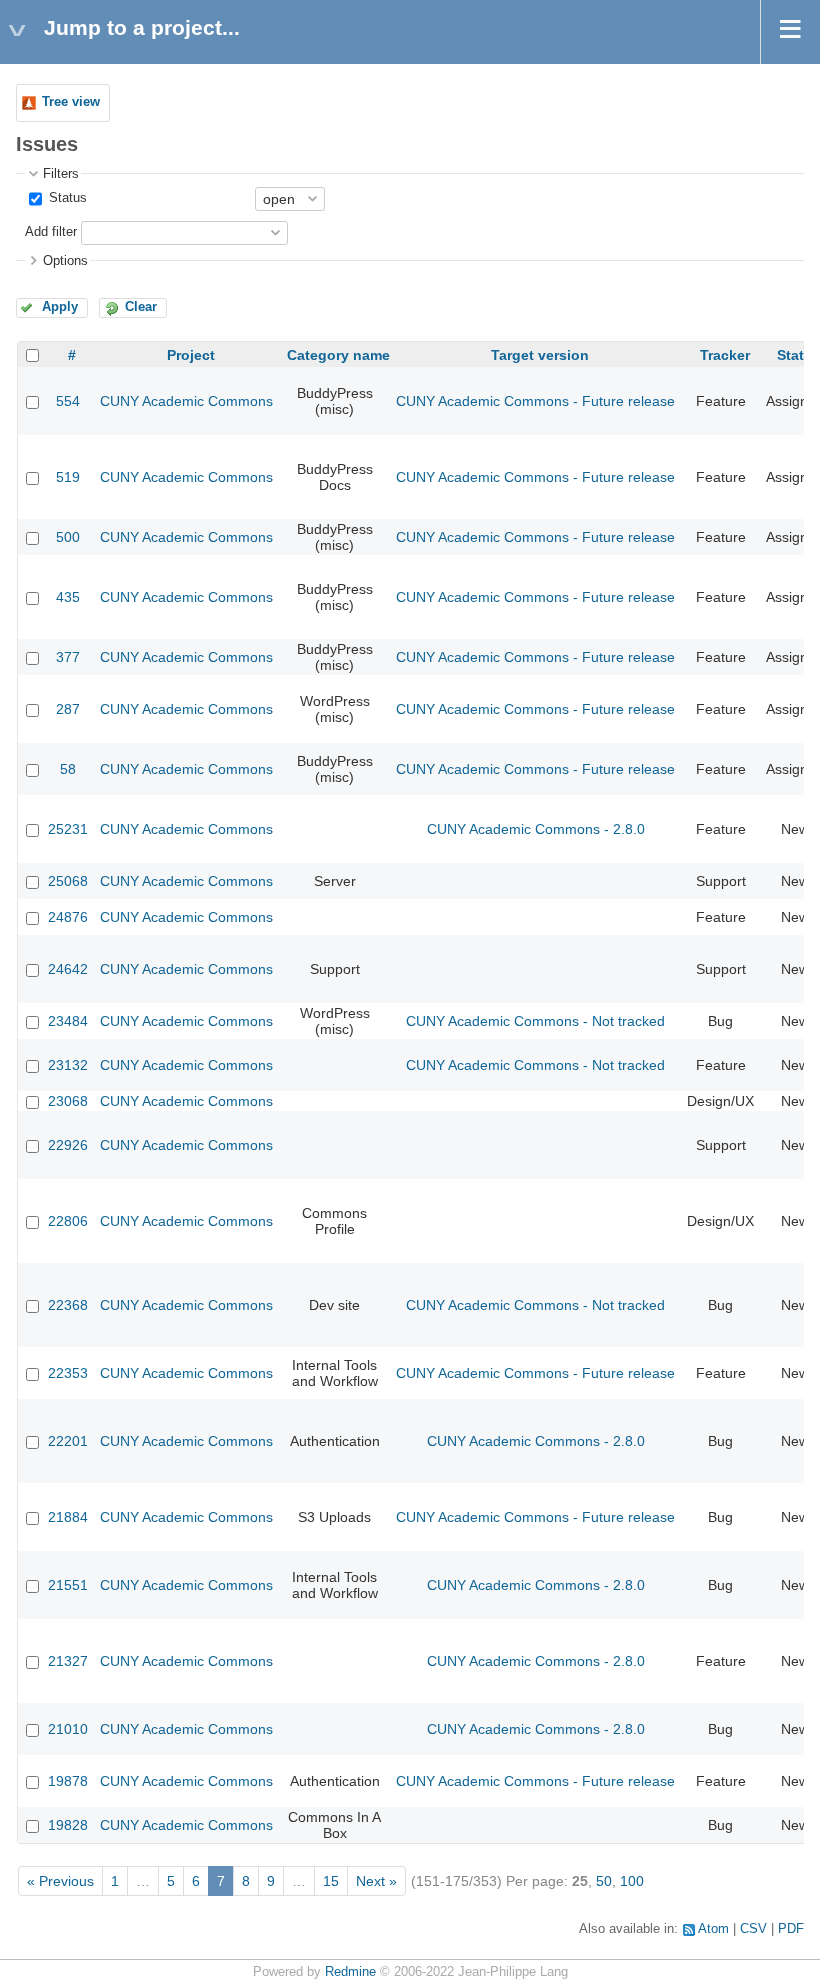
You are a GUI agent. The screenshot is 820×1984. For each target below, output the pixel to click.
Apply (60, 307)
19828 (68, 1825)
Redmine (350, 1972)
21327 (68, 1661)
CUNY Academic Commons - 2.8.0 (536, 829)
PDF (791, 1929)
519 (68, 477)
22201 (68, 1441)
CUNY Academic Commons (186, 401)
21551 (68, 1585)
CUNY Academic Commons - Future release (535, 401)
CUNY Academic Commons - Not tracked (535, 1021)
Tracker (725, 355)
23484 (68, 1021)
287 (68, 709)
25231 (68, 829)
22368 (68, 1305)
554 (68, 401)
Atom (713, 1929)
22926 (68, 1145)
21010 (68, 1729)
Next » (376, 1881)
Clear (141, 307)
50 (604, 1881)
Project (191, 355)
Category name (338, 355)
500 (68, 537)
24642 (68, 969)
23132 (68, 1065)
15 (331, 1881)
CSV (753, 1929)
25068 (68, 881)
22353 (68, 1373)
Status (66, 198)
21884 (68, 1517)
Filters (61, 174)
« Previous (60, 1881)
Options (65, 261)
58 (68, 769)
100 (632, 1881)
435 (68, 597)
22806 (68, 1221)
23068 (68, 1101)
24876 (68, 917)
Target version (540, 355)
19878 (68, 1781)
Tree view (71, 102)
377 (68, 657)
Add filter (51, 232)
